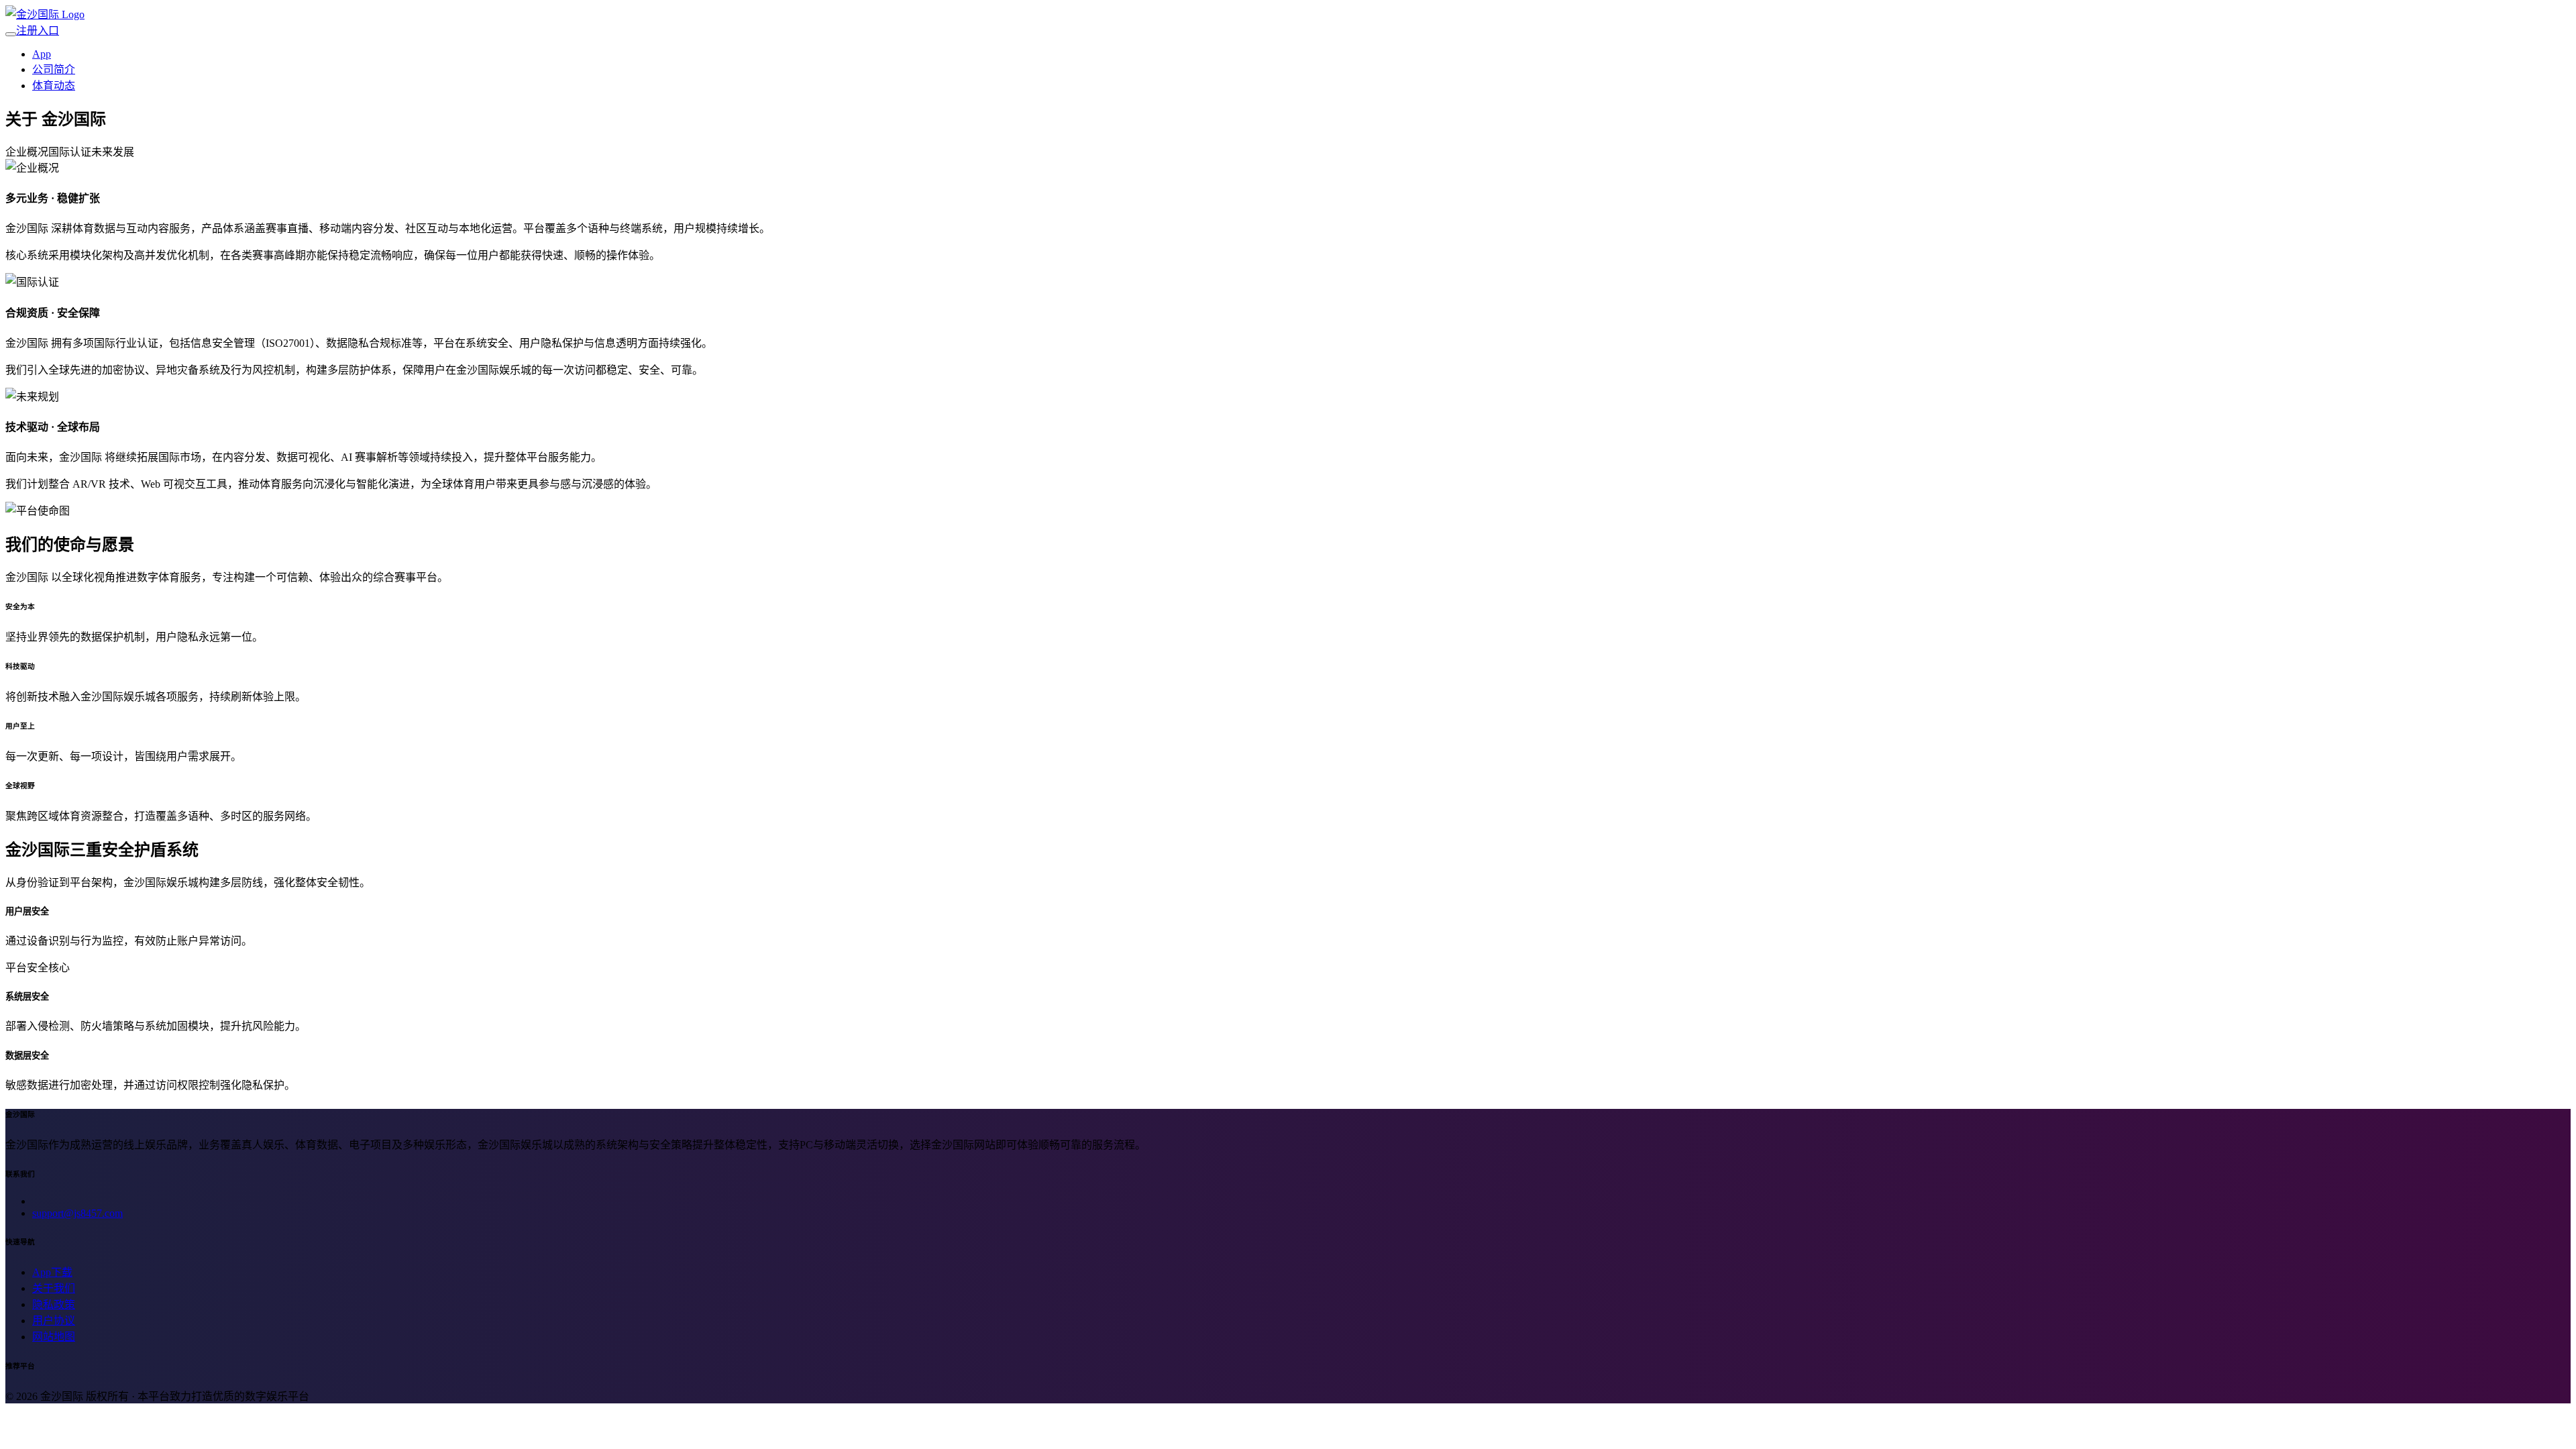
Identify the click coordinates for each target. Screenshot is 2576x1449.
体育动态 (54, 86)
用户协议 (54, 1321)
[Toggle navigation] (11, 34)
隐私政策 (54, 1304)
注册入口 (38, 31)
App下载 (52, 1272)
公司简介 (54, 69)
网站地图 (54, 1337)
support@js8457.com (77, 1213)
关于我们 (54, 1288)
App (42, 54)
